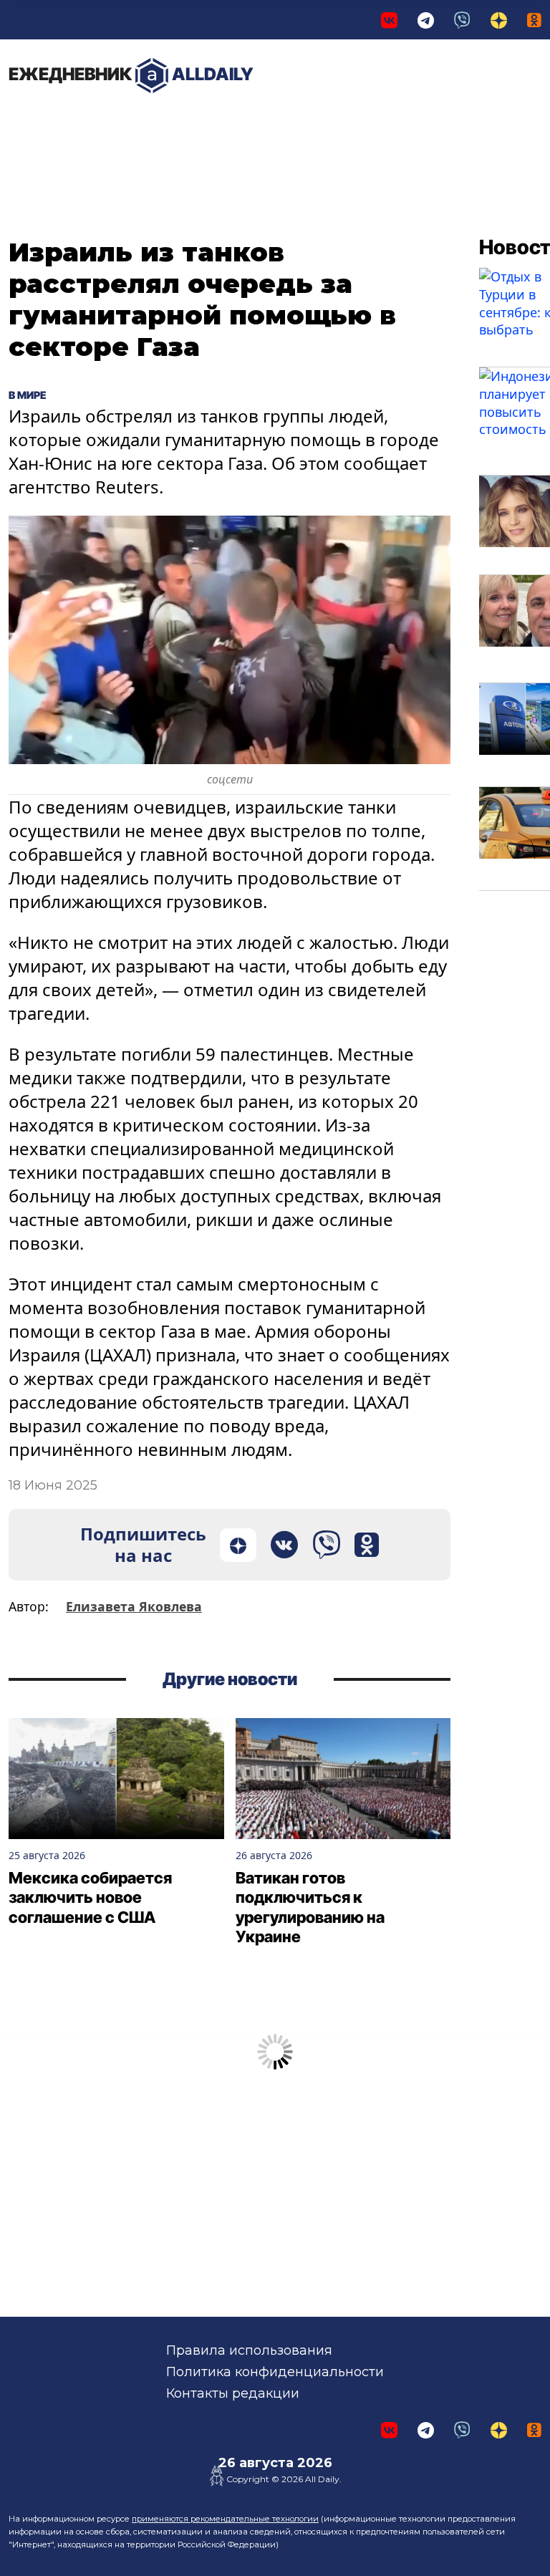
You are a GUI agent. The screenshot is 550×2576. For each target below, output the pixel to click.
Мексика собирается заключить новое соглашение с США (90, 1897)
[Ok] (534, 20)
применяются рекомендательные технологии (225, 2519)
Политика (57, 122)
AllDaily (131, 74)
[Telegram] (426, 20)
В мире (414, 129)
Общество (265, 122)
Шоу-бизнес (351, 129)
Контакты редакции (233, 2393)
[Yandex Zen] (499, 20)
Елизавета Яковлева (134, 1606)
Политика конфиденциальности (275, 2372)
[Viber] (462, 20)
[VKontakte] (389, 20)
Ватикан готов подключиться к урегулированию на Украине (310, 1907)
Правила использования (249, 2350)
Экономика (161, 122)
